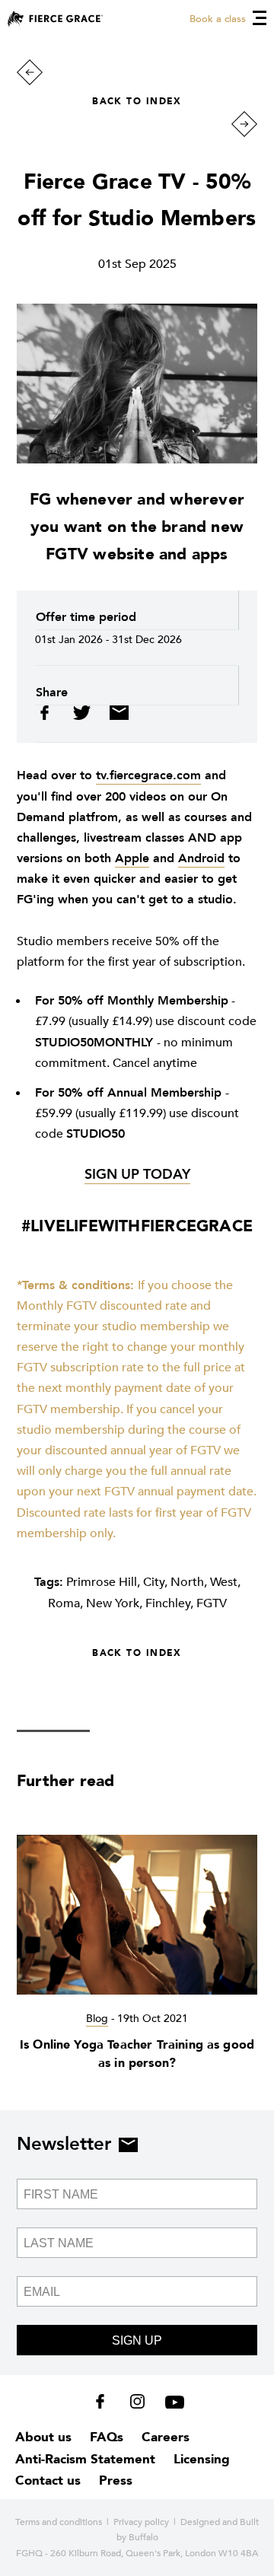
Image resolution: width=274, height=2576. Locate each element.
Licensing (202, 2459)
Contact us (48, 2480)
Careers (166, 2437)
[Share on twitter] (83, 716)
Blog (97, 2019)
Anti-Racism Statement (85, 2459)
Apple (132, 858)
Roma (64, 1603)
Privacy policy (141, 2522)
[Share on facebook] (50, 716)
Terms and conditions (59, 2522)
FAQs (107, 2437)
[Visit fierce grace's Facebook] (105, 2405)
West (224, 1582)
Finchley (168, 1603)
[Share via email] (115, 716)
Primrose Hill (102, 1582)
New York (113, 1603)
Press (116, 2480)
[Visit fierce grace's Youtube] (171, 2405)
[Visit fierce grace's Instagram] (139, 2405)
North (187, 1582)
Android (201, 858)
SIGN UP (137, 2340)
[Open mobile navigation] (260, 18)
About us (43, 2437)
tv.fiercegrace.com (148, 775)
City (154, 1582)
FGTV (212, 1603)
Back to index (137, 101)
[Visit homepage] (55, 19)
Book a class (218, 19)
